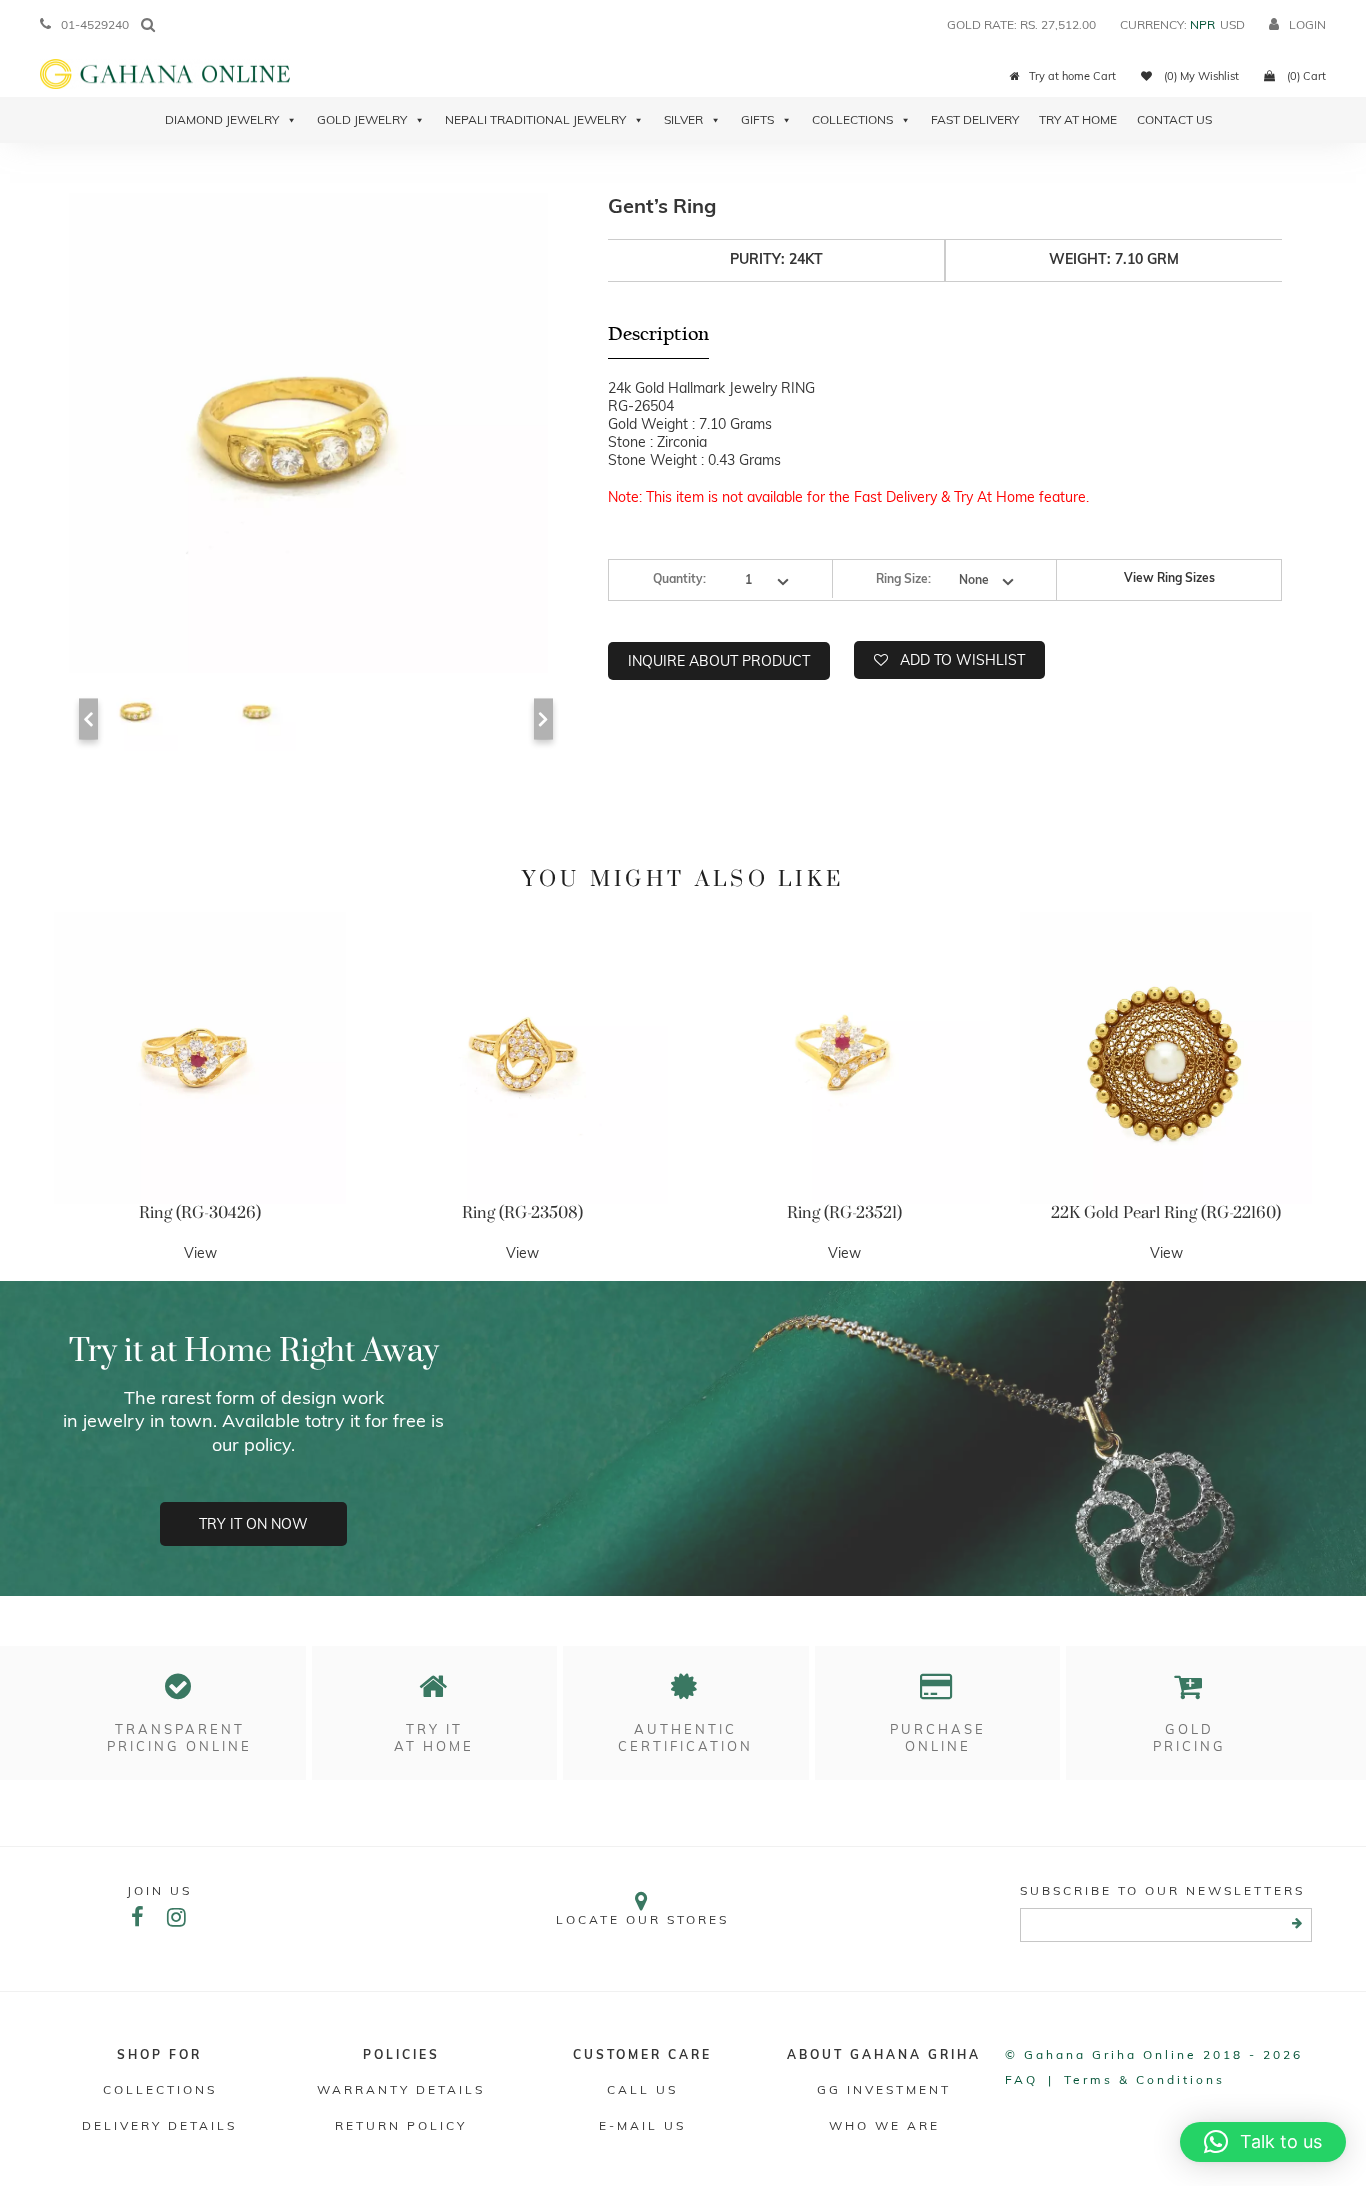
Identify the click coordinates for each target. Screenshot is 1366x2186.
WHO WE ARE (884, 2125)
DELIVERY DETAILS (159, 2125)
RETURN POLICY (401, 2125)
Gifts (757, 119)
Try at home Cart (1072, 76)
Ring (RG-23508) (522, 1213)
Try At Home (1078, 119)
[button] (1263, 2142)
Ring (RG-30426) (200, 1213)
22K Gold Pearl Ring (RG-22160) (1166, 1213)
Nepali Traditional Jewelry (535, 119)
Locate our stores (642, 1919)
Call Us (642, 2089)
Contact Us (1174, 119)
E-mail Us (642, 2125)
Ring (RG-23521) (844, 1213)
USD (1232, 24)
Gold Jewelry (362, 119)
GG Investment (884, 2089)
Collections (852, 119)
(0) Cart (1305, 76)
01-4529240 (95, 24)
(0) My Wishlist (1200, 76)
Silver (683, 119)
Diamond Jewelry (222, 119)
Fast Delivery (975, 119)
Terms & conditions (1144, 2079)
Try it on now (253, 1524)
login (1307, 24)
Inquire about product (719, 661)
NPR (1202, 24)
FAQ (1021, 2079)
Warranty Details (401, 2089)
